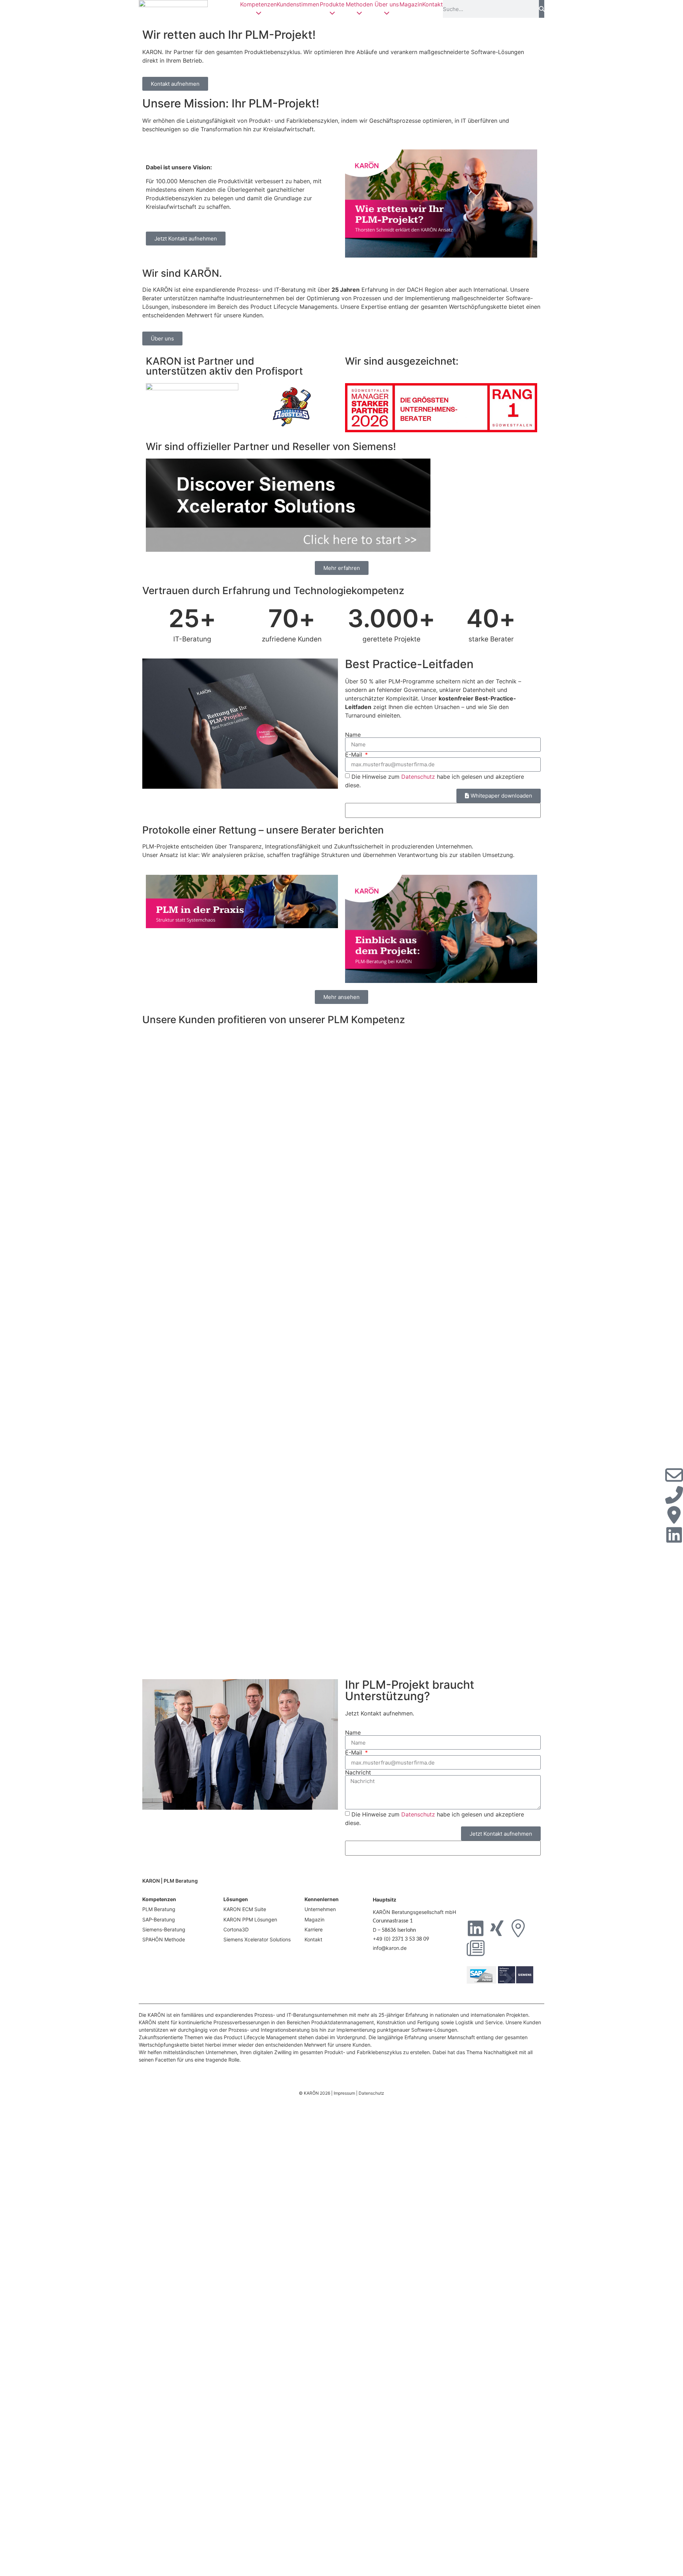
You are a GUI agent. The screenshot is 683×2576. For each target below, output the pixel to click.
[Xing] (497, 1928)
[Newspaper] (476, 1948)
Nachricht (358, 1772)
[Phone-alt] (674, 1495)
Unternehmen (320, 1909)
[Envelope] (674, 1475)
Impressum (344, 2093)
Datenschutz (418, 777)
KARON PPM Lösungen (250, 1919)
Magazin (411, 4)
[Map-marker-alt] (518, 1928)
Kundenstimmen (298, 4)
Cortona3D (236, 1929)
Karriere (314, 1929)
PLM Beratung (159, 1909)
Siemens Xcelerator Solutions (257, 1939)
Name (353, 735)
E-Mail (354, 755)
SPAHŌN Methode (164, 1939)
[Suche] (542, 9)
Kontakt (433, 4)
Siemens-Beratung (164, 1929)
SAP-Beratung (159, 1919)
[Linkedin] (476, 1928)
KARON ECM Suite (245, 1909)
